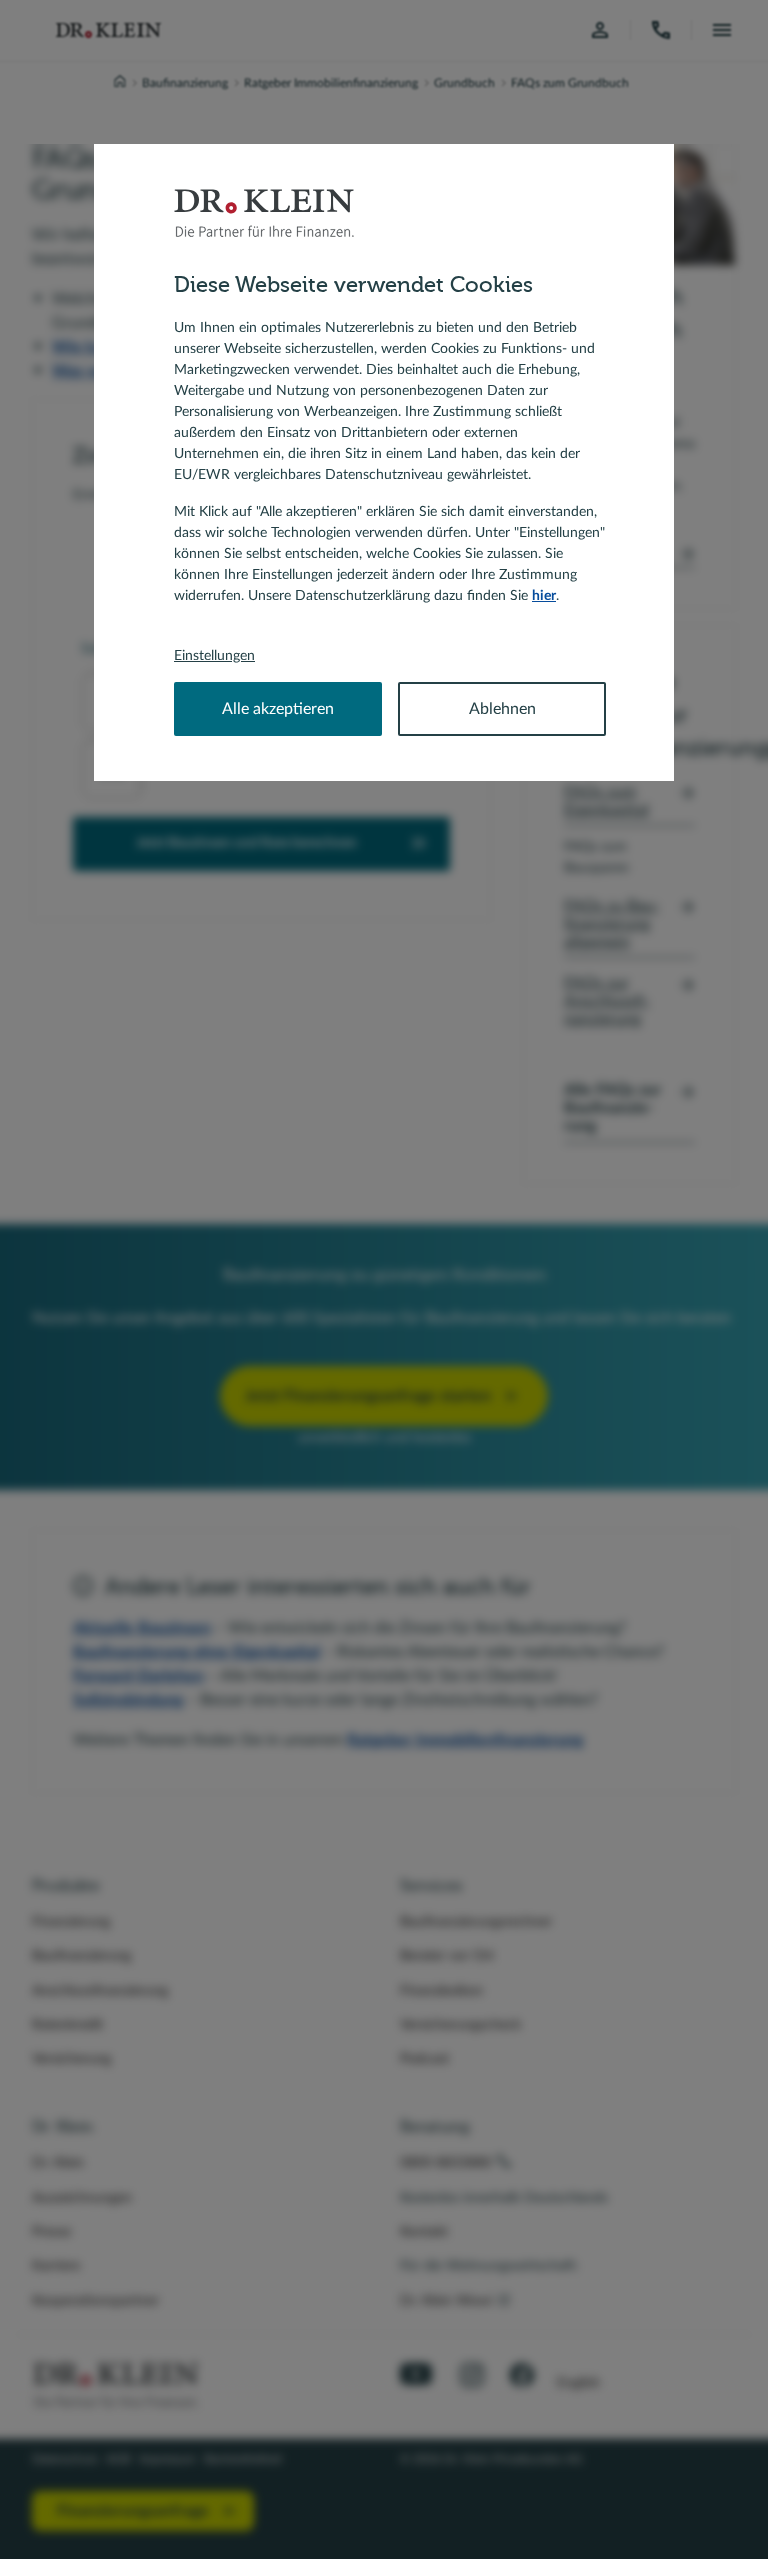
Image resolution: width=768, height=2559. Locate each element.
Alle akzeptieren (278, 709)
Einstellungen (214, 656)
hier (544, 596)
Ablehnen (502, 709)
